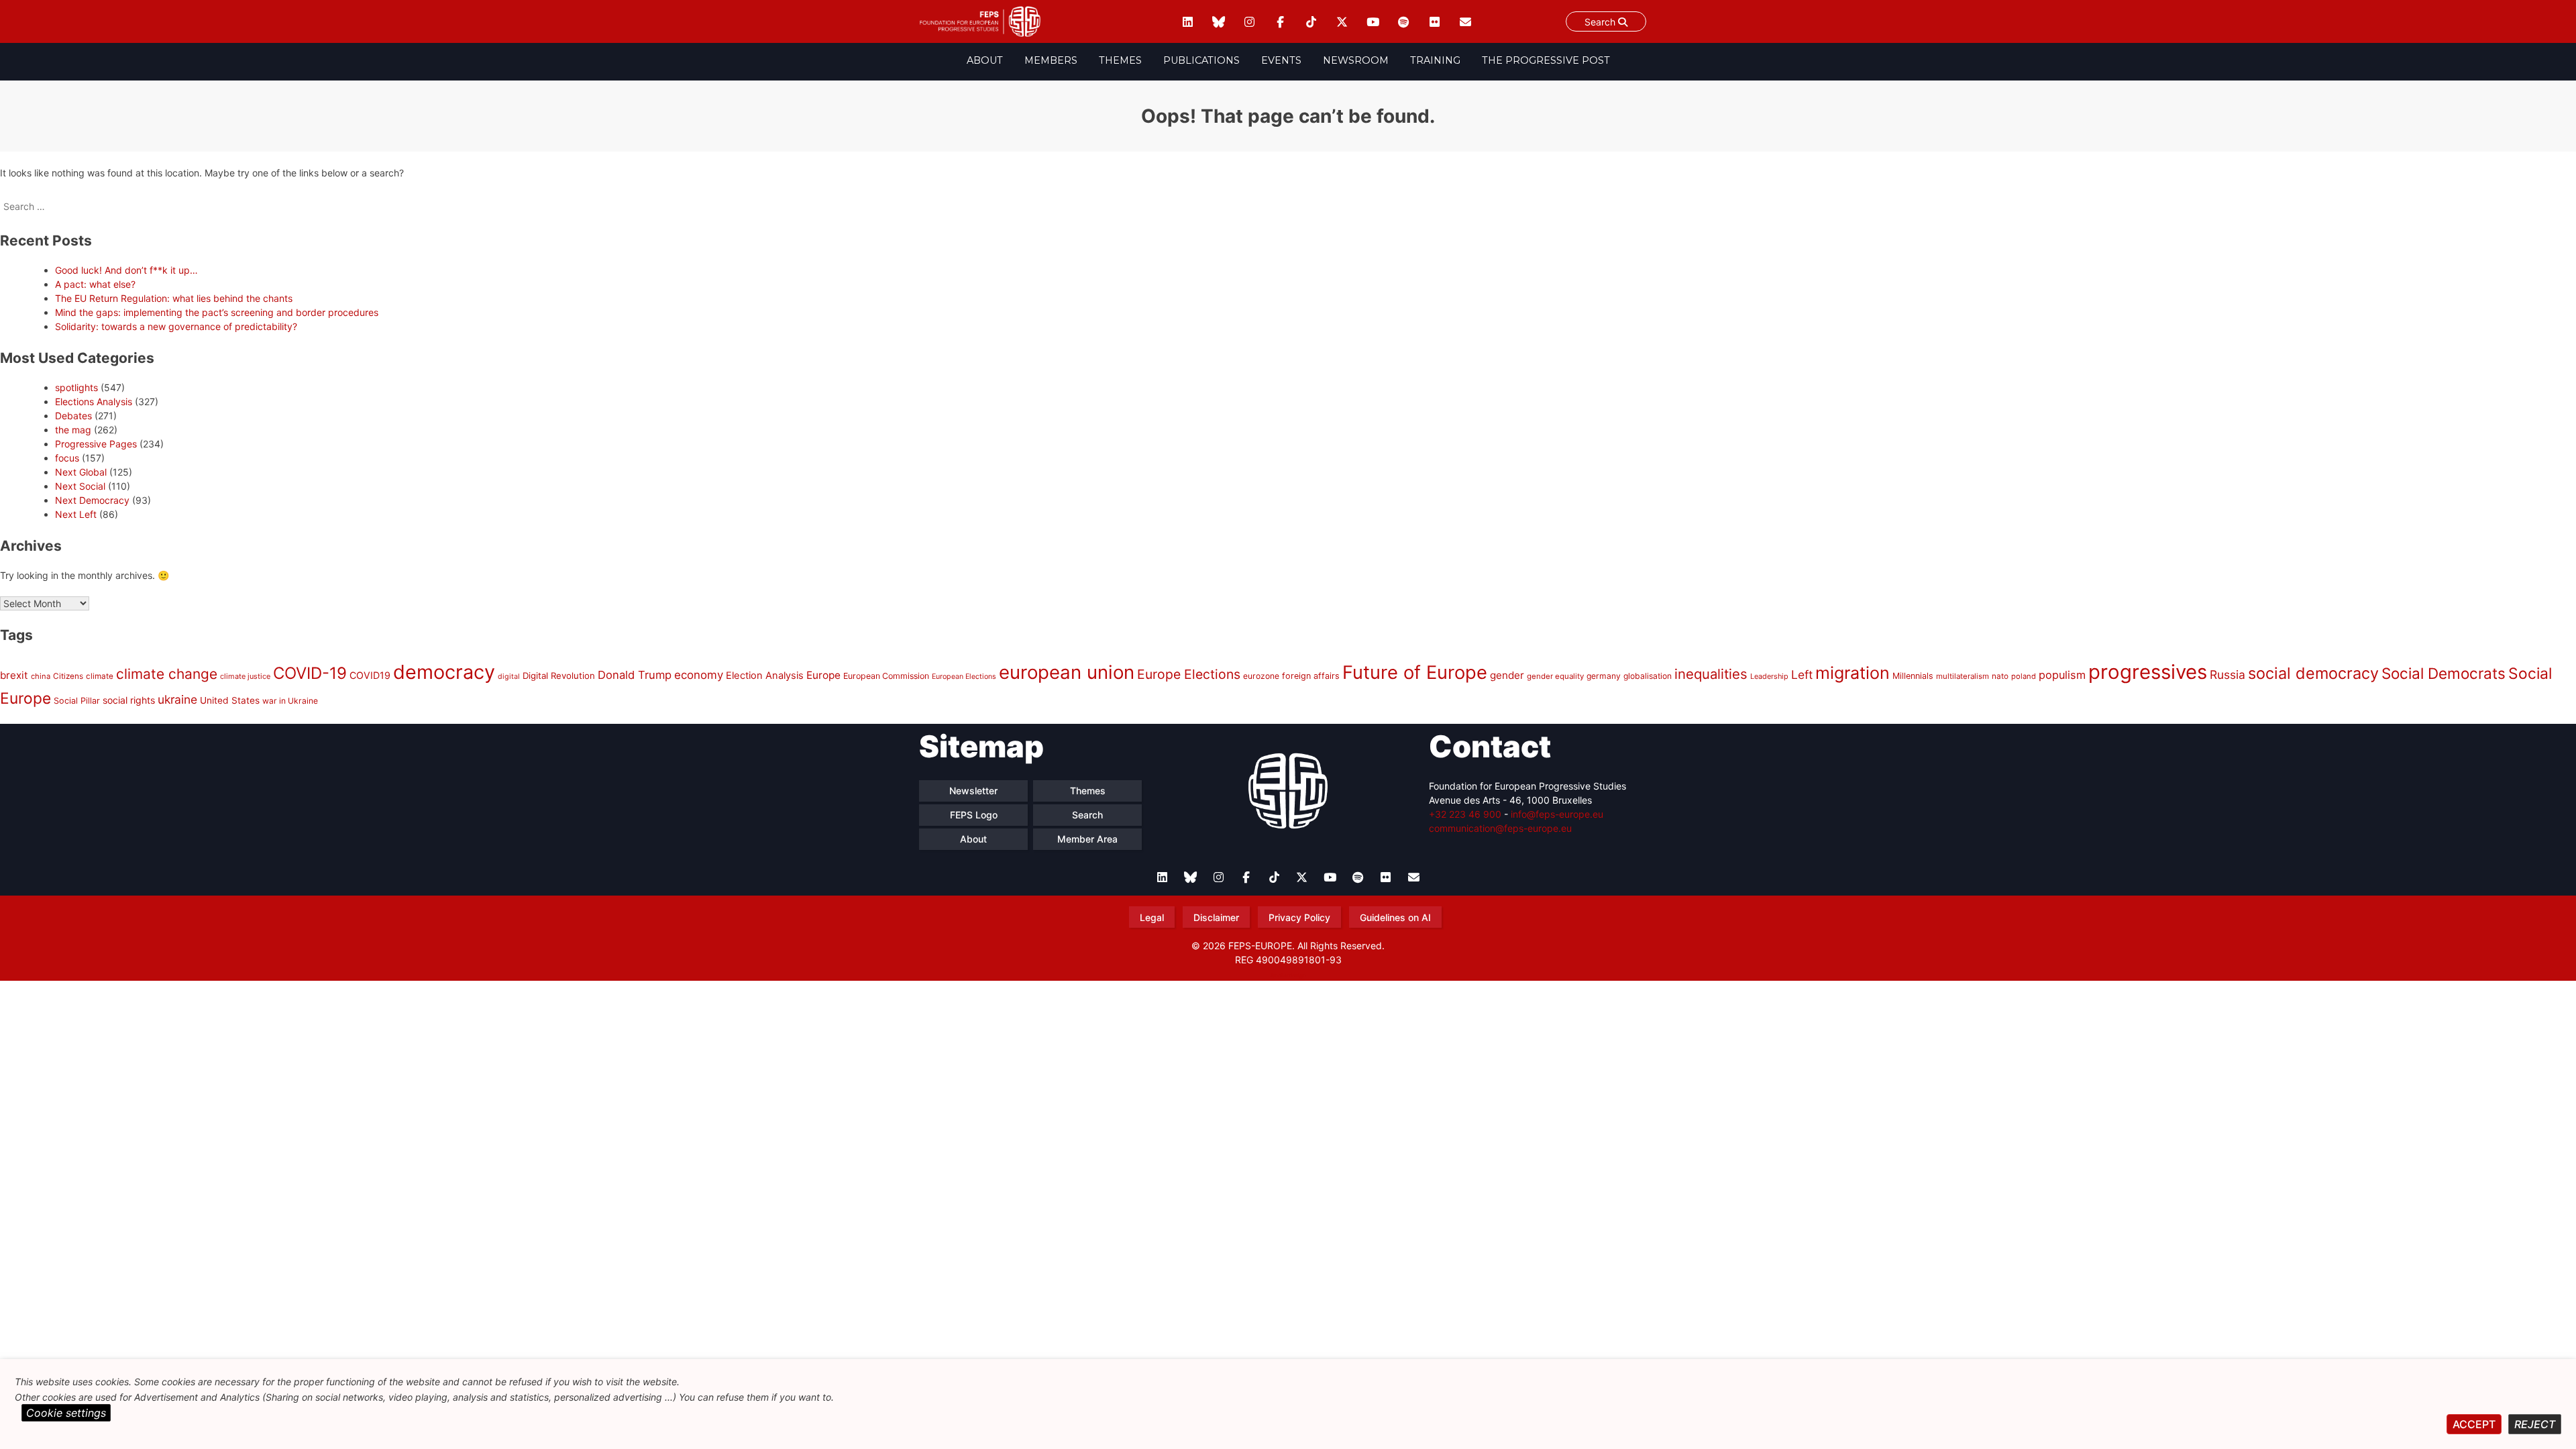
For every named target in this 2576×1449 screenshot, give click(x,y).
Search (1601, 22)
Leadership (1769, 676)
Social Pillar (77, 701)
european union (1067, 672)
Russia (2228, 675)
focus (67, 458)
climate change (167, 674)
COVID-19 (310, 673)
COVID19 (370, 675)
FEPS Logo (974, 815)
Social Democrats (2444, 673)
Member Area (1087, 839)
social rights (129, 700)
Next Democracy (92, 500)
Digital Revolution (559, 676)
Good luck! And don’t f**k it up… (126, 270)
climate (100, 676)
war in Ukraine (290, 701)
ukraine (177, 699)
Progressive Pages (96, 444)
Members (1051, 60)
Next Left (76, 514)
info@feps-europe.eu (1557, 814)
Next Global (81, 472)
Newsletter (973, 791)
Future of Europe (1415, 673)
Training (1435, 60)
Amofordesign (1288, 975)
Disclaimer (1216, 917)
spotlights (76, 387)
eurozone (1261, 676)
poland (2024, 676)
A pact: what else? (95, 284)
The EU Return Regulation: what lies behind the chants (174, 298)
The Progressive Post (1546, 60)
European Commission (886, 676)
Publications (1201, 60)
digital (509, 677)
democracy (444, 672)
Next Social (80, 486)
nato (2000, 676)
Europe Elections (1189, 674)
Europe (823, 675)
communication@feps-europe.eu (1500, 828)
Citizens (68, 676)
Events (1281, 60)
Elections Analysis (94, 401)
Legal (1152, 917)
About (985, 60)
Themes (1120, 60)
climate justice (245, 676)
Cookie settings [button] (66, 1413)
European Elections (964, 677)
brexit (14, 675)
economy (699, 675)
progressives (2148, 672)
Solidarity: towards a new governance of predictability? (176, 326)
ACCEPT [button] (2474, 1424)
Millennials (1913, 676)
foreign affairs (1311, 676)
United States (230, 700)
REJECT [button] (2535, 1424)
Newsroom (1356, 60)
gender (1507, 675)
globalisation (1648, 676)
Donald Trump (635, 675)
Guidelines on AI (1395, 917)
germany (1604, 676)
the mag (73, 430)
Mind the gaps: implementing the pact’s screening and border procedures (217, 312)
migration (1853, 673)
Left (1802, 675)
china (41, 676)
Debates (73, 416)
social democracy (2313, 673)
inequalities (1711, 674)
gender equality (1555, 676)
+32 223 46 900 (1465, 814)
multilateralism (1963, 676)
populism (2062, 675)
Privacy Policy (1299, 917)
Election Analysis (765, 676)
